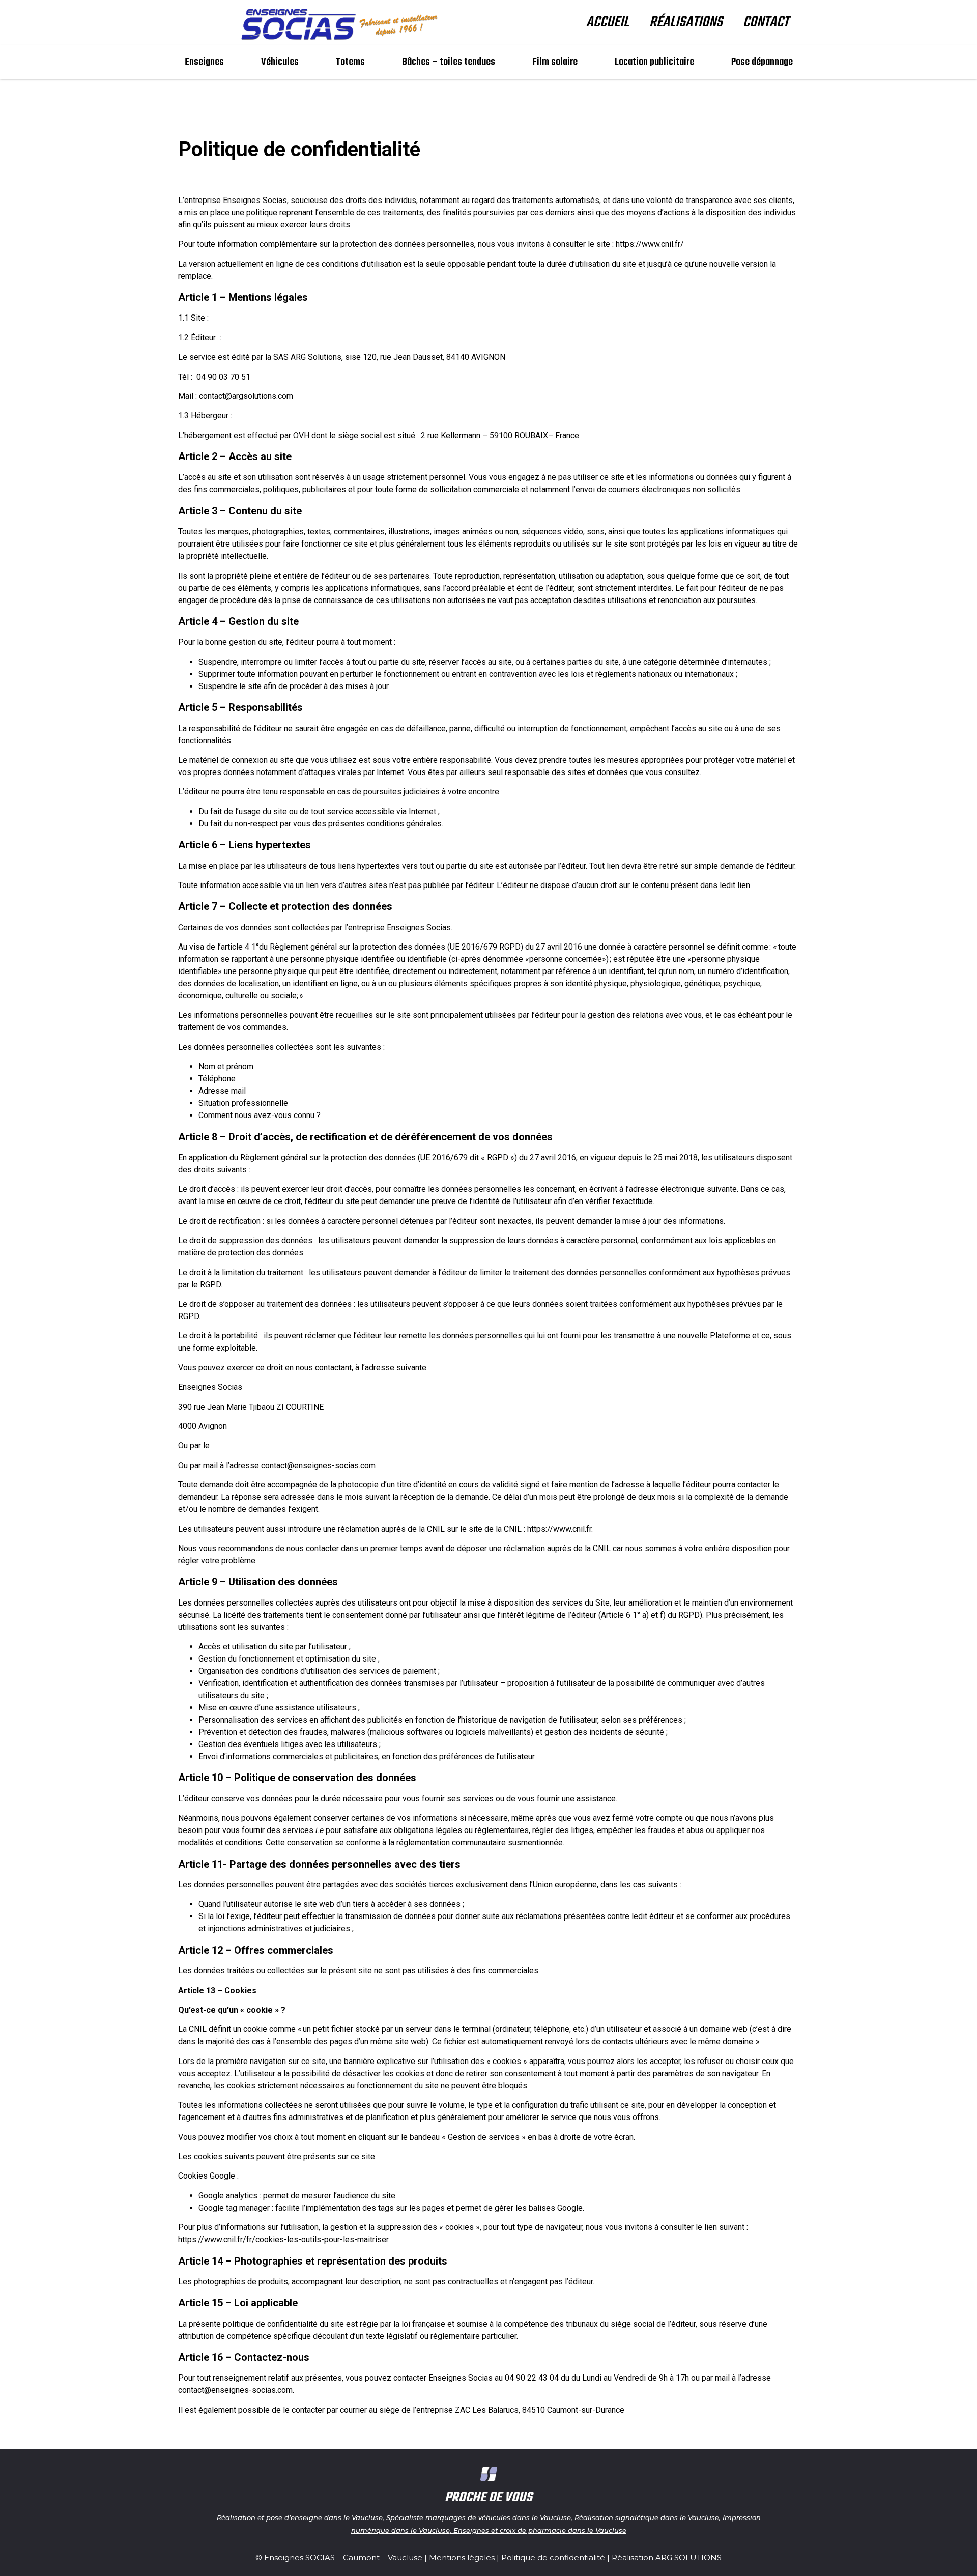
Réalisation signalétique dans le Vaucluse (647, 2517)
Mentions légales (462, 2557)
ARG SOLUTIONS (688, 2557)
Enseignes (204, 62)
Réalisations (686, 22)
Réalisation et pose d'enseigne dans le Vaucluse (300, 2517)
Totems (350, 62)
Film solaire (555, 62)
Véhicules (280, 62)
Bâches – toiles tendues (449, 62)
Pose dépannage (762, 62)
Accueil (608, 22)
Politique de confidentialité (553, 2557)
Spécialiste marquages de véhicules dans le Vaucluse (479, 2517)
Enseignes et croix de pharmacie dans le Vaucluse (540, 2530)
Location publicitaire (654, 62)
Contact (766, 22)
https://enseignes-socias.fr (260, 318)
